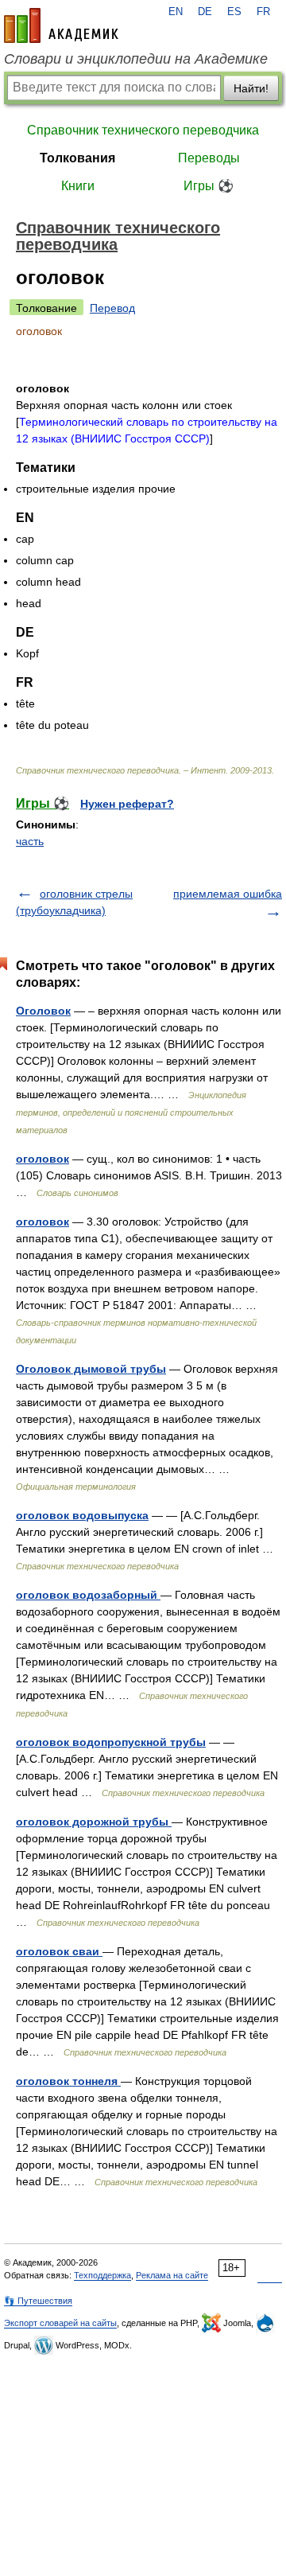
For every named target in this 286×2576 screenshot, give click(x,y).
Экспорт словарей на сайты (60, 2323)
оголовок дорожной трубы (94, 1822)
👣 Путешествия (38, 2301)
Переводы (209, 158)
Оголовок (43, 1011)
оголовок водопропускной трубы (111, 1742)
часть (30, 841)
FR (263, 12)
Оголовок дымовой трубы (91, 1369)
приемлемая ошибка (228, 894)
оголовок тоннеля (68, 2081)
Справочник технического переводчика (143, 130)
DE (205, 12)
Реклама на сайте (172, 2275)
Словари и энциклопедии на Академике (136, 59)
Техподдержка (102, 2275)
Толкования (77, 158)
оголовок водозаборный (88, 1595)
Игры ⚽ (209, 186)
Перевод (112, 308)
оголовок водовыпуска (82, 1515)
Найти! (251, 88)
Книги (78, 186)
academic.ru (61, 25)
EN (176, 12)
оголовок (43, 1159)
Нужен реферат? (127, 804)
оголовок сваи (59, 1951)
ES (234, 12)
